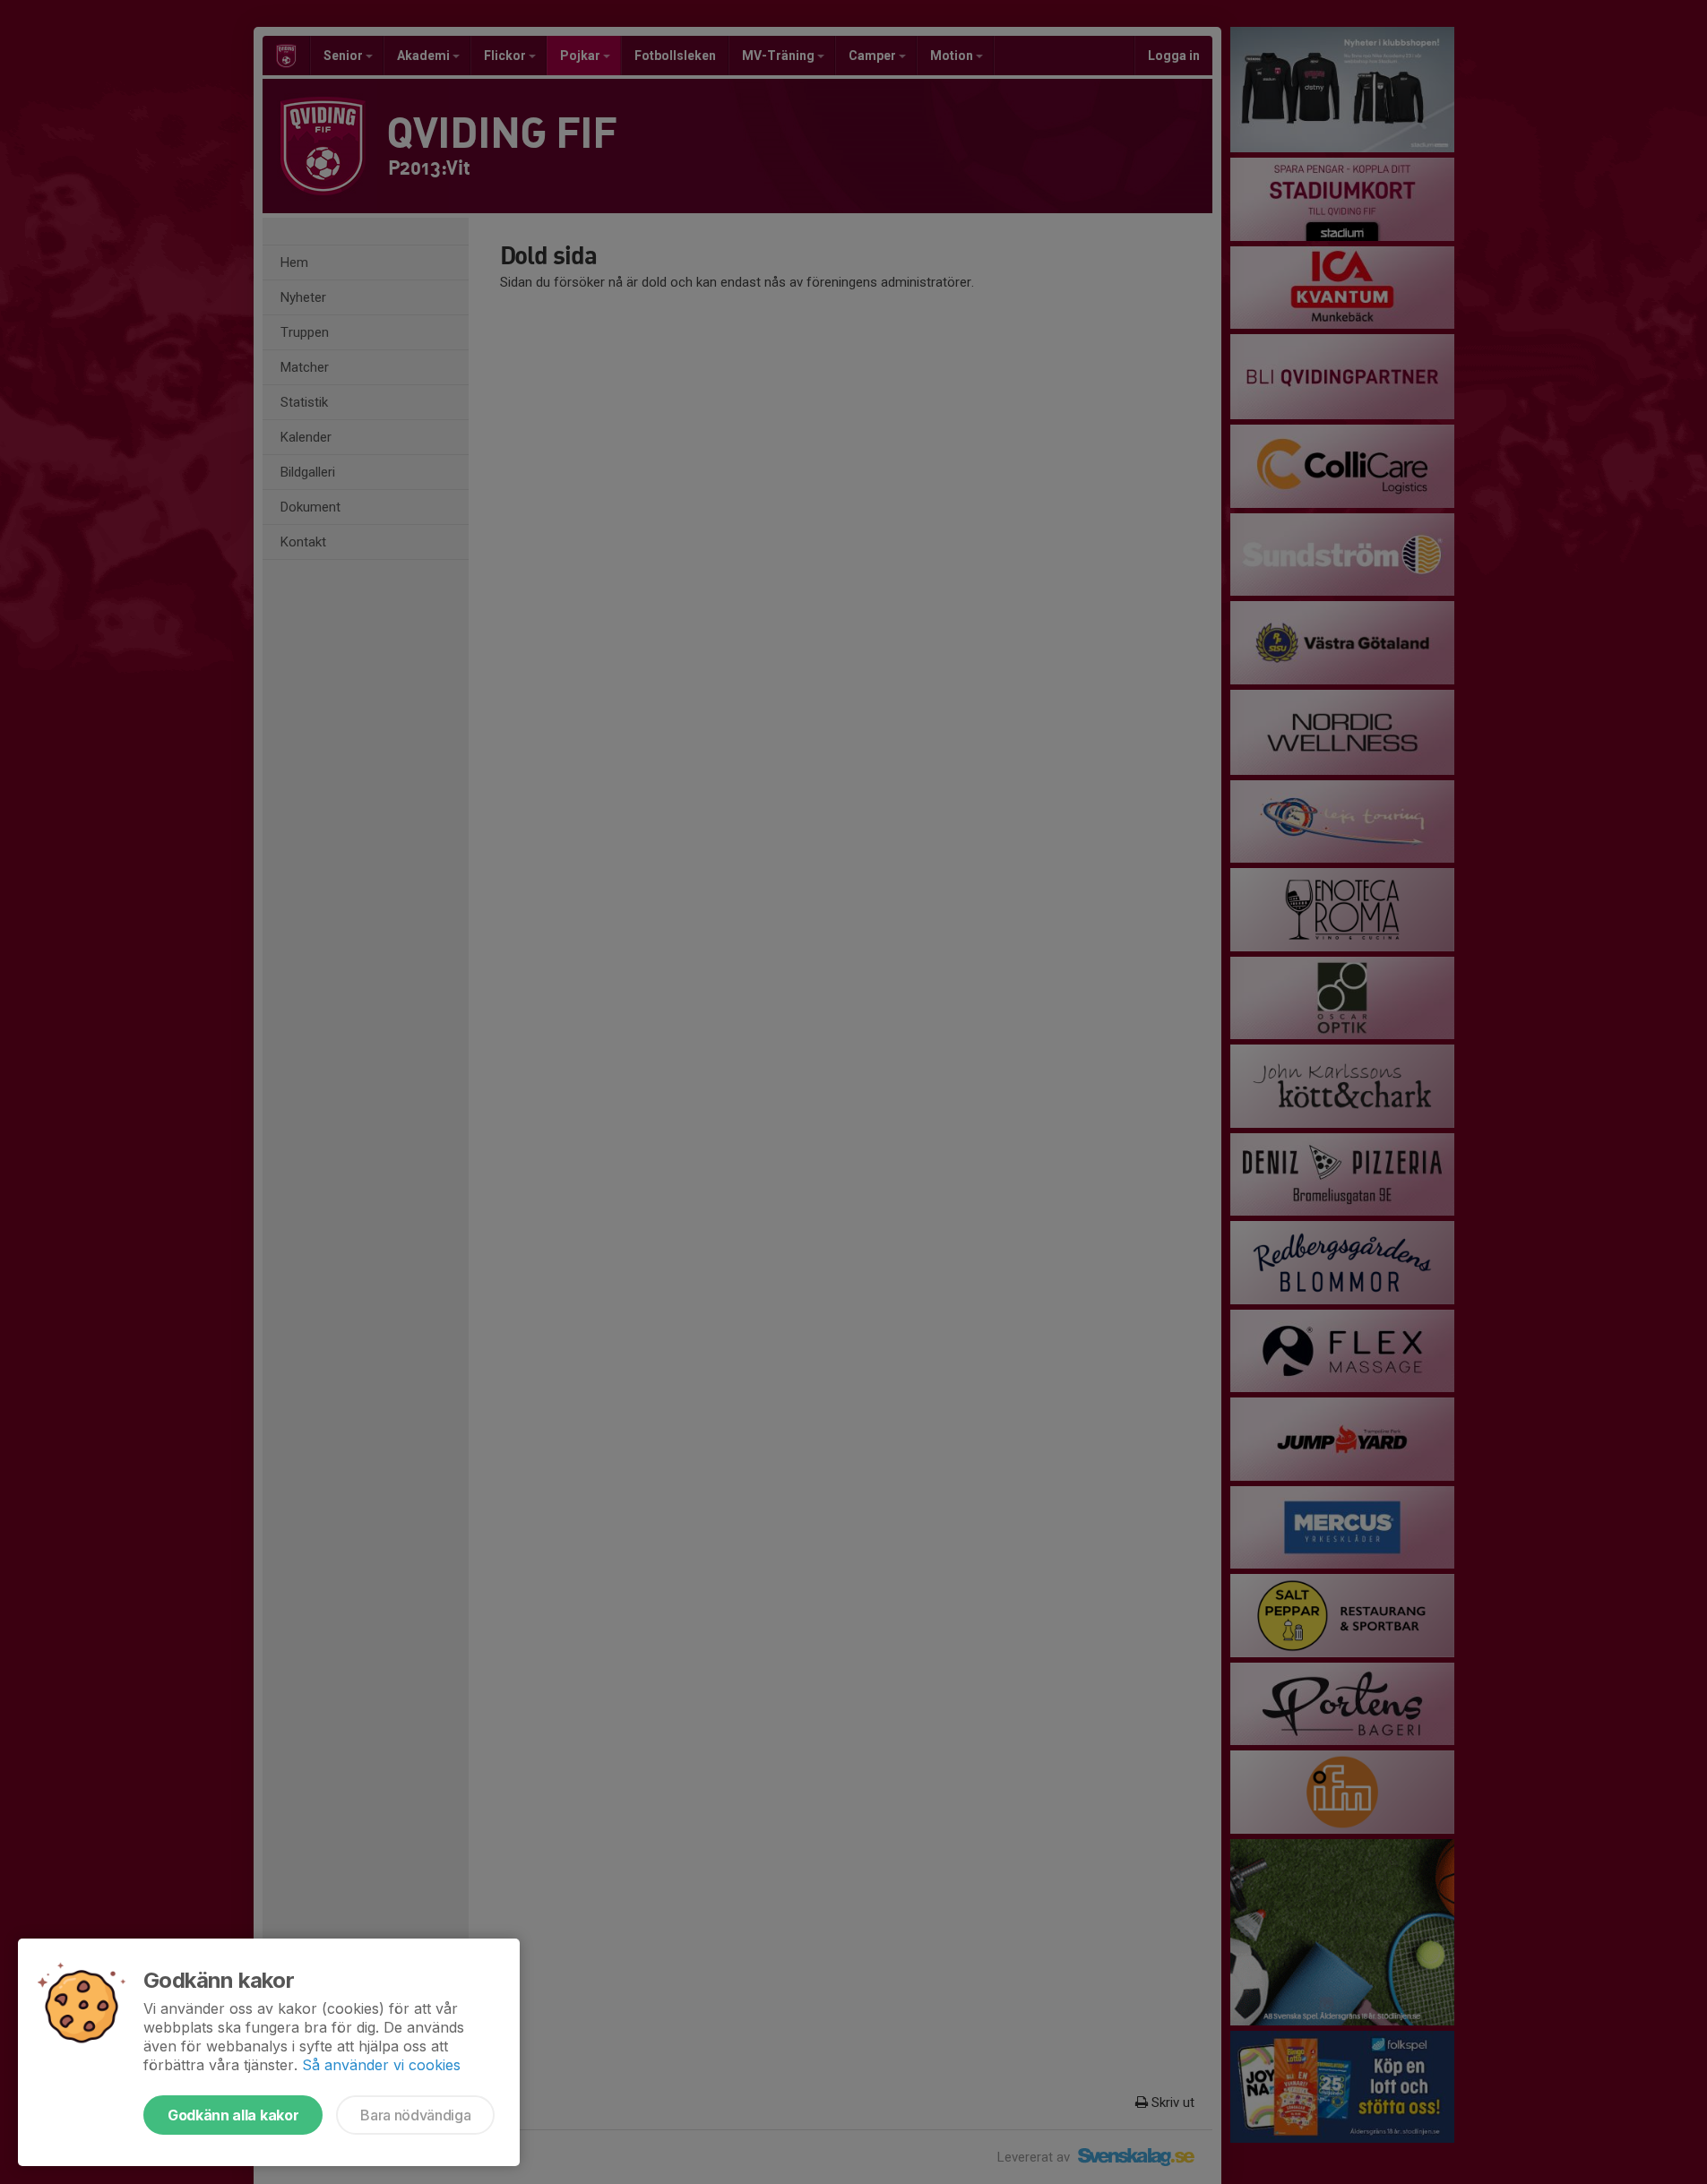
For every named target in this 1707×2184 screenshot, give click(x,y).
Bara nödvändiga (415, 2115)
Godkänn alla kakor (233, 2115)
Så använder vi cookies (381, 2065)
